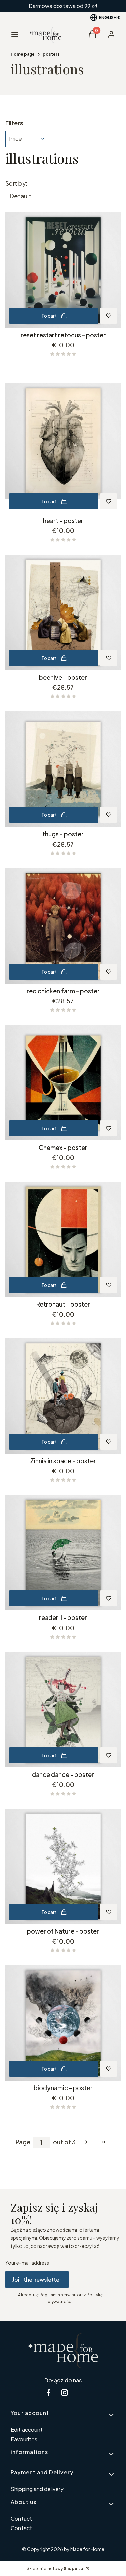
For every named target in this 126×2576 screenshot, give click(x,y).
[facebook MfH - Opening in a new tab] (48, 2393)
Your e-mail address (27, 2263)
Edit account (27, 2430)
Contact (21, 2519)
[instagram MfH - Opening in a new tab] (65, 2393)
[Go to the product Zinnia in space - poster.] (63, 1396)
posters (51, 54)
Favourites (24, 2439)
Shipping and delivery (37, 2489)
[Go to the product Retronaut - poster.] (63, 1239)
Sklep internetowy (55, 2568)
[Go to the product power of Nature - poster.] (63, 1866)
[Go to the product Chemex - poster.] (63, 1083)
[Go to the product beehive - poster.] (63, 612)
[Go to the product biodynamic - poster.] (63, 2023)
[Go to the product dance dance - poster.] (63, 1710)
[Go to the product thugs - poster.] (63, 769)
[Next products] (86, 2142)
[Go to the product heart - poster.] (63, 441)
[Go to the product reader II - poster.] (63, 1553)
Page (23, 2142)
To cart (49, 316)
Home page (23, 54)
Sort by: (16, 183)
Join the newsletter (37, 2279)
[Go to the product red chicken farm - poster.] (63, 926)
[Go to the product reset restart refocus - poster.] (63, 270)
